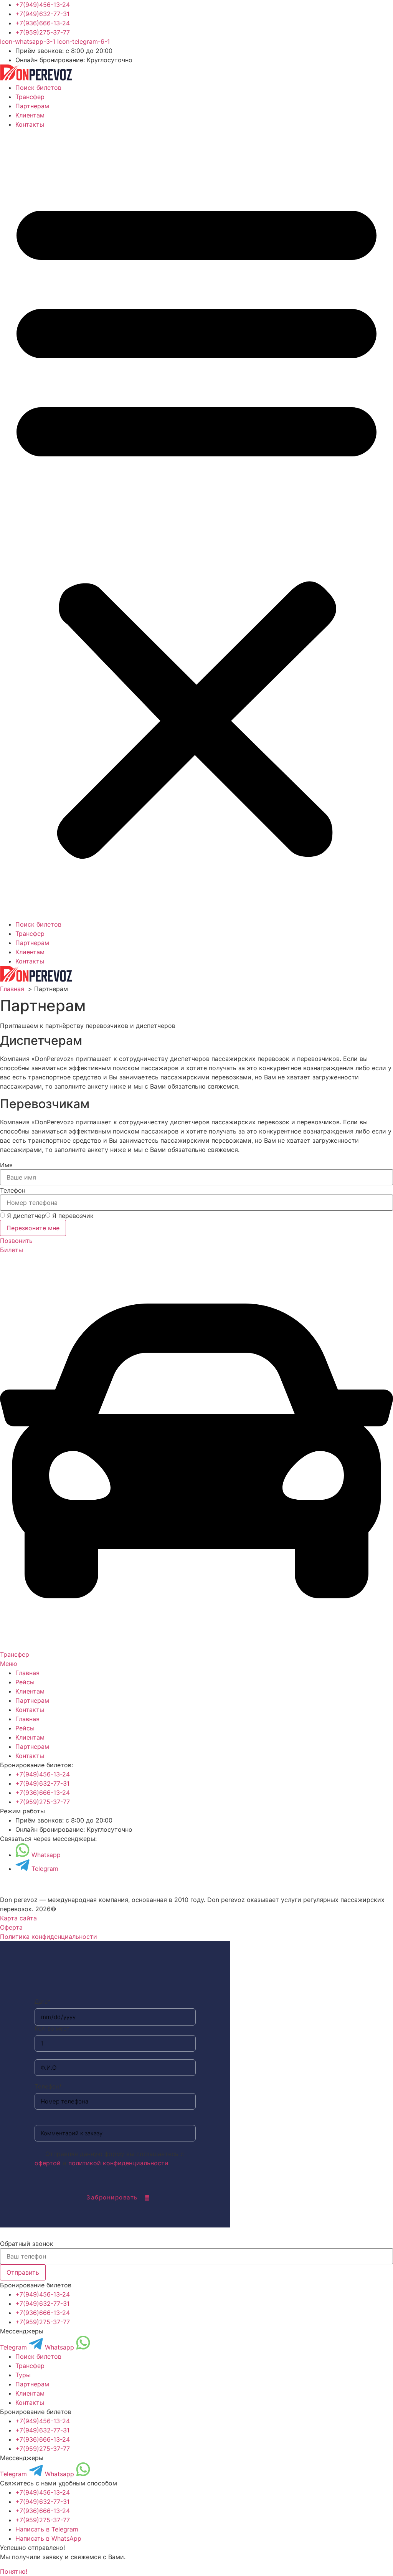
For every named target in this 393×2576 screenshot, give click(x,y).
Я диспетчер (26, 1216)
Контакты (30, 124)
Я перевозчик (73, 1216)
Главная (27, 1673)
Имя (6, 1165)
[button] (196, 524)
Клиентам (30, 115)
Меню (9, 1664)
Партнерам (32, 106)
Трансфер (30, 97)
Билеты (12, 1250)
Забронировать (112, 2197)
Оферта (11, 1927)
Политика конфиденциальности (49, 1937)
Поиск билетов (38, 88)
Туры (23, 2375)
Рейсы (25, 1682)
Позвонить (16, 1241)
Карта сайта (18, 1918)
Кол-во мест (52, 2028)
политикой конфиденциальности (118, 2163)
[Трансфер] (196, 1645)
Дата (43, 2002)
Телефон (13, 1190)
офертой (48, 2163)
